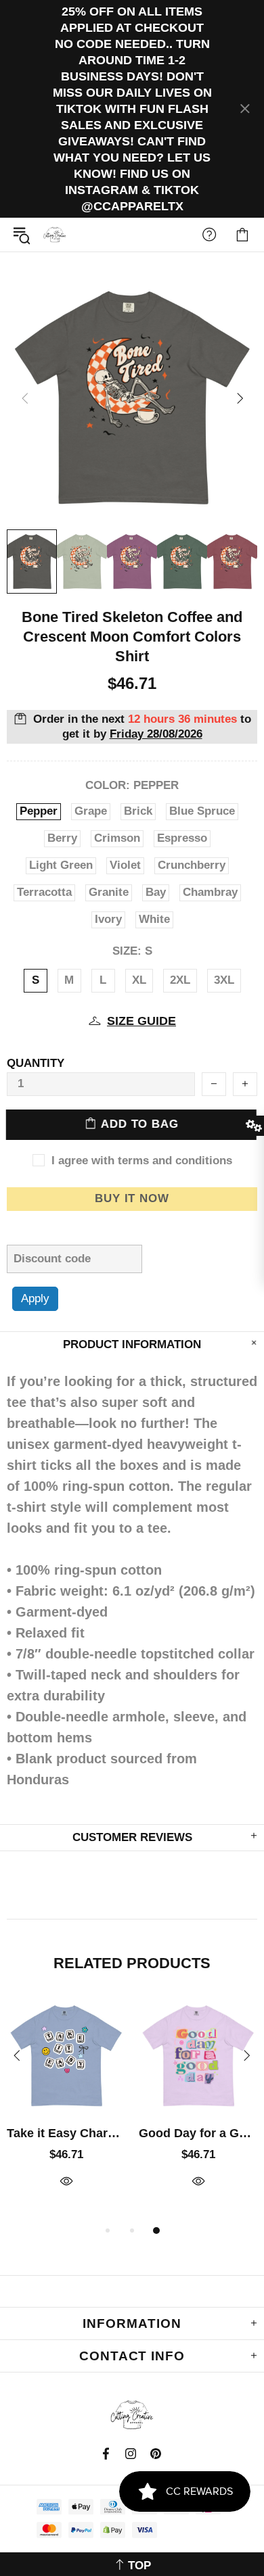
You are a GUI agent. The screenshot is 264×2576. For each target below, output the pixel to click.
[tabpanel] (66, 2108)
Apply (35, 1298)
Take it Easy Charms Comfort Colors (66, 2133)
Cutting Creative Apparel (55, 235)
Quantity (36, 1063)
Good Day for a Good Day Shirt (198, 2133)
